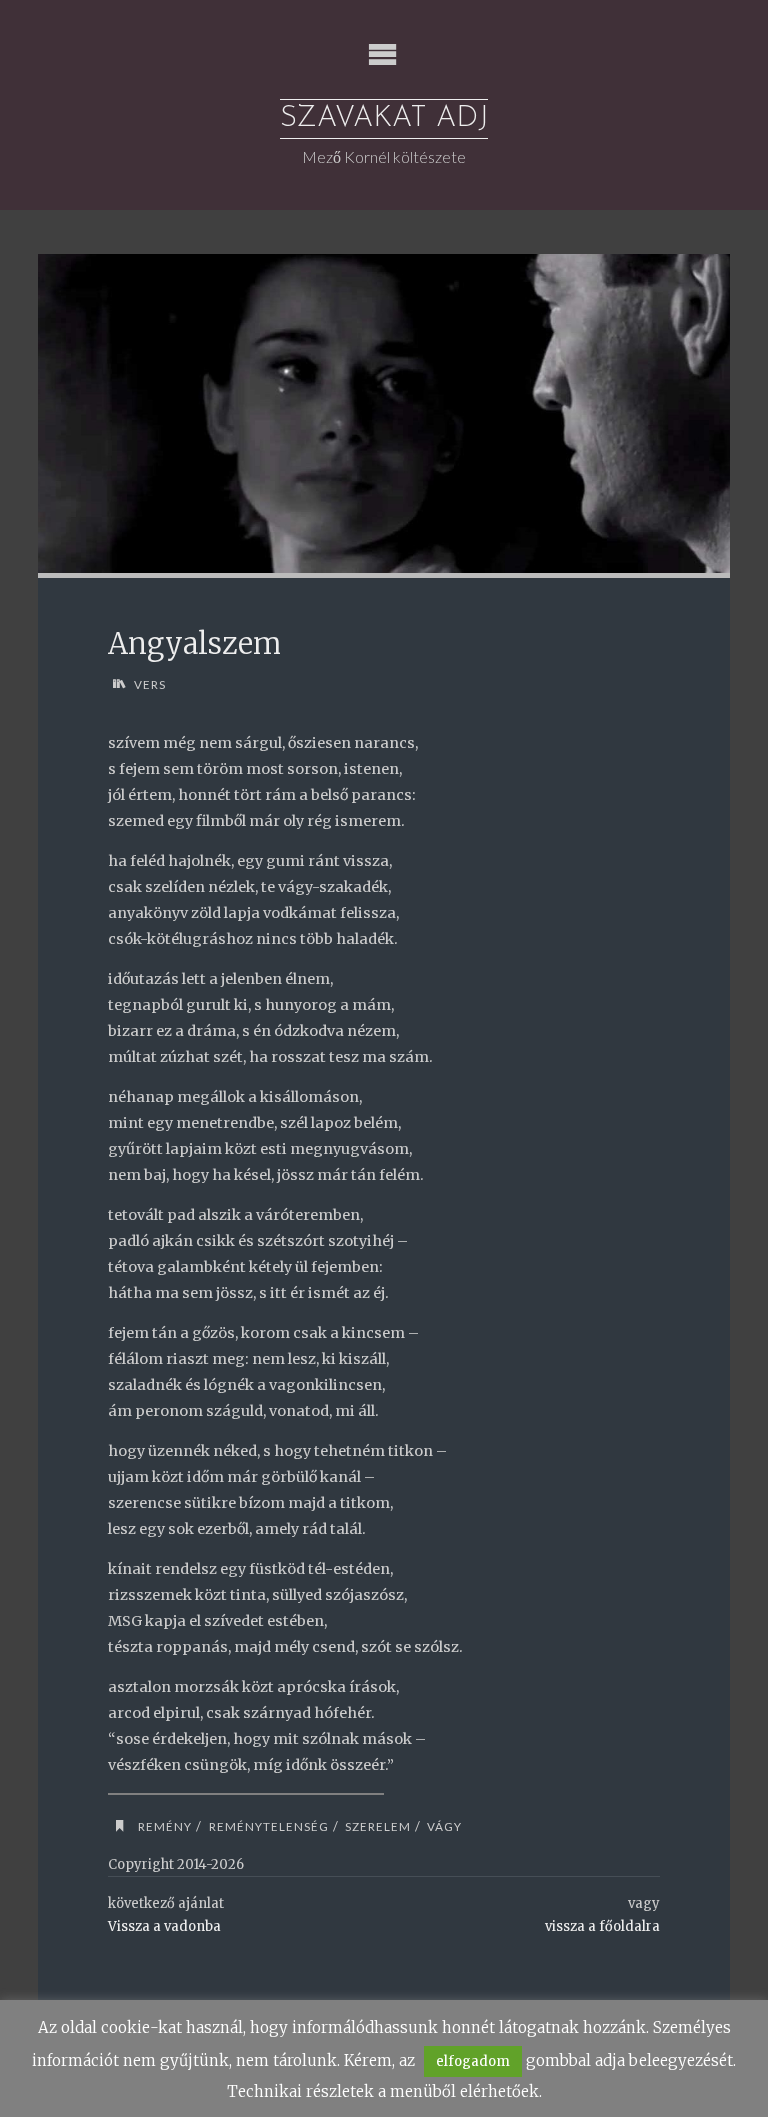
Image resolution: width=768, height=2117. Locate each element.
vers (150, 684)
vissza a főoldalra (602, 1926)
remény (165, 1826)
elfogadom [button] (473, 2061)
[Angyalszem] (384, 413)
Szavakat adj (384, 118)
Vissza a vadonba (164, 1926)
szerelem (378, 1826)
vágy (444, 1826)
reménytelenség (268, 1826)
